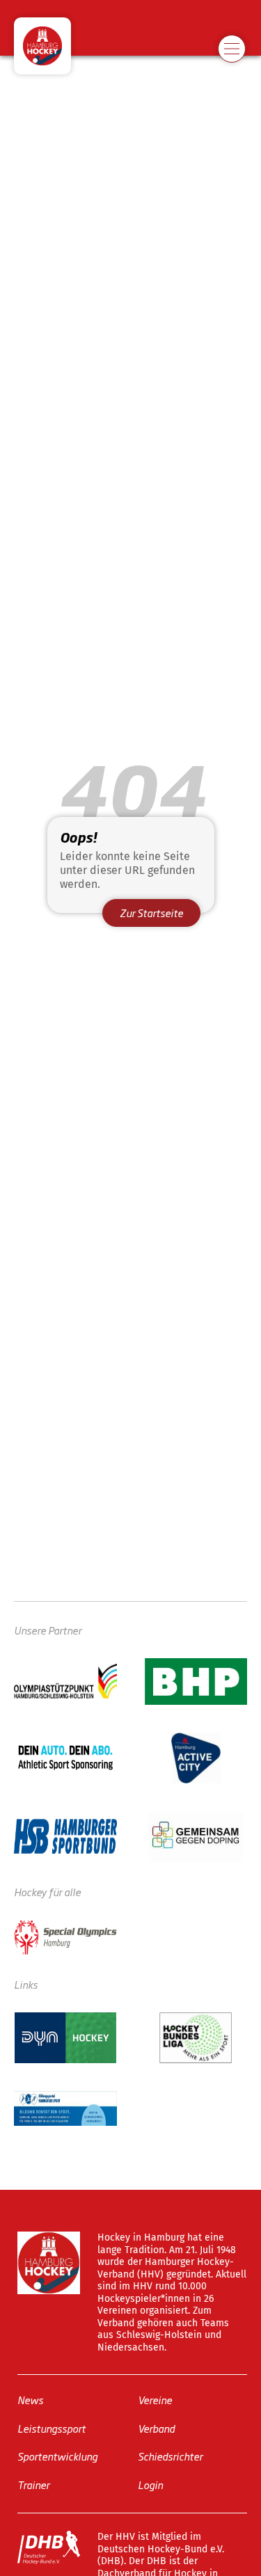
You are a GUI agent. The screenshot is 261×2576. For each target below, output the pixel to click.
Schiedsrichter (170, 2456)
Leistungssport (52, 2428)
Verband (156, 2428)
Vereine (155, 2400)
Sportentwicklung (57, 2456)
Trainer (33, 2484)
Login (150, 2484)
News (30, 2400)
